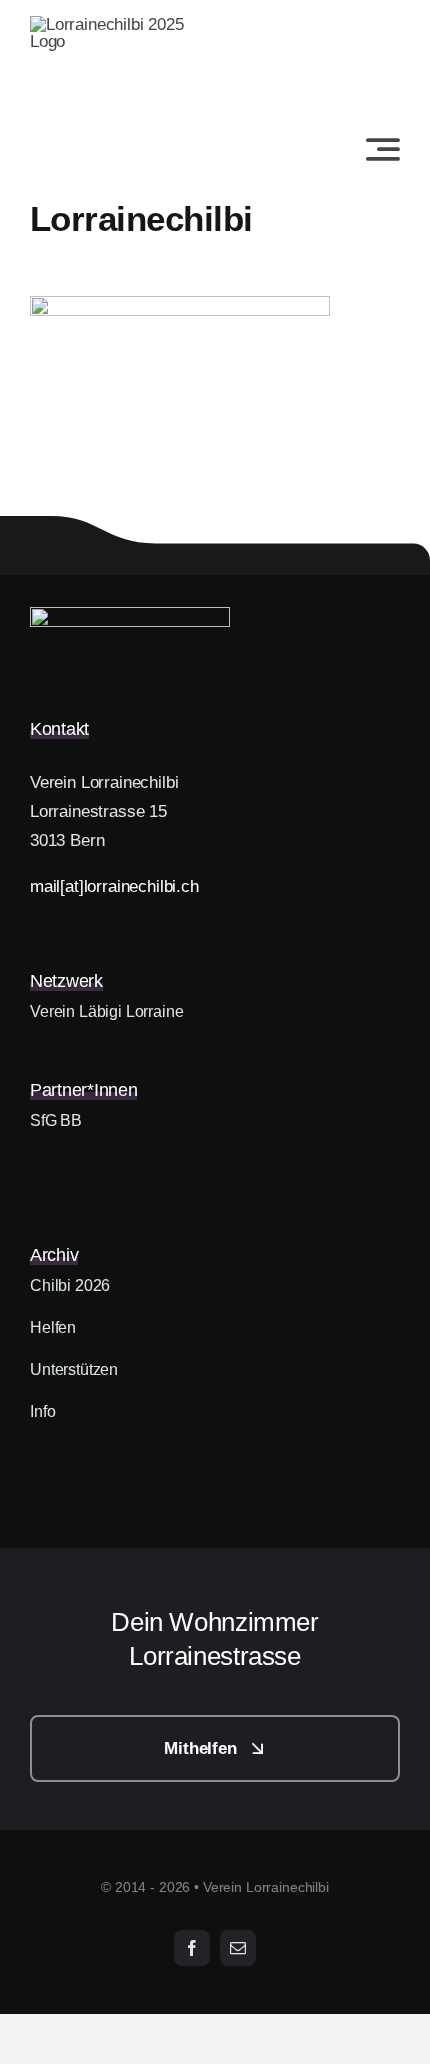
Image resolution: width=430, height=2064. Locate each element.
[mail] (238, 1948)
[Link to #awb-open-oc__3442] (383, 149)
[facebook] (192, 1948)
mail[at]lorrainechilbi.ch (114, 886)
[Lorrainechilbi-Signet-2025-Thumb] (130, 615)
